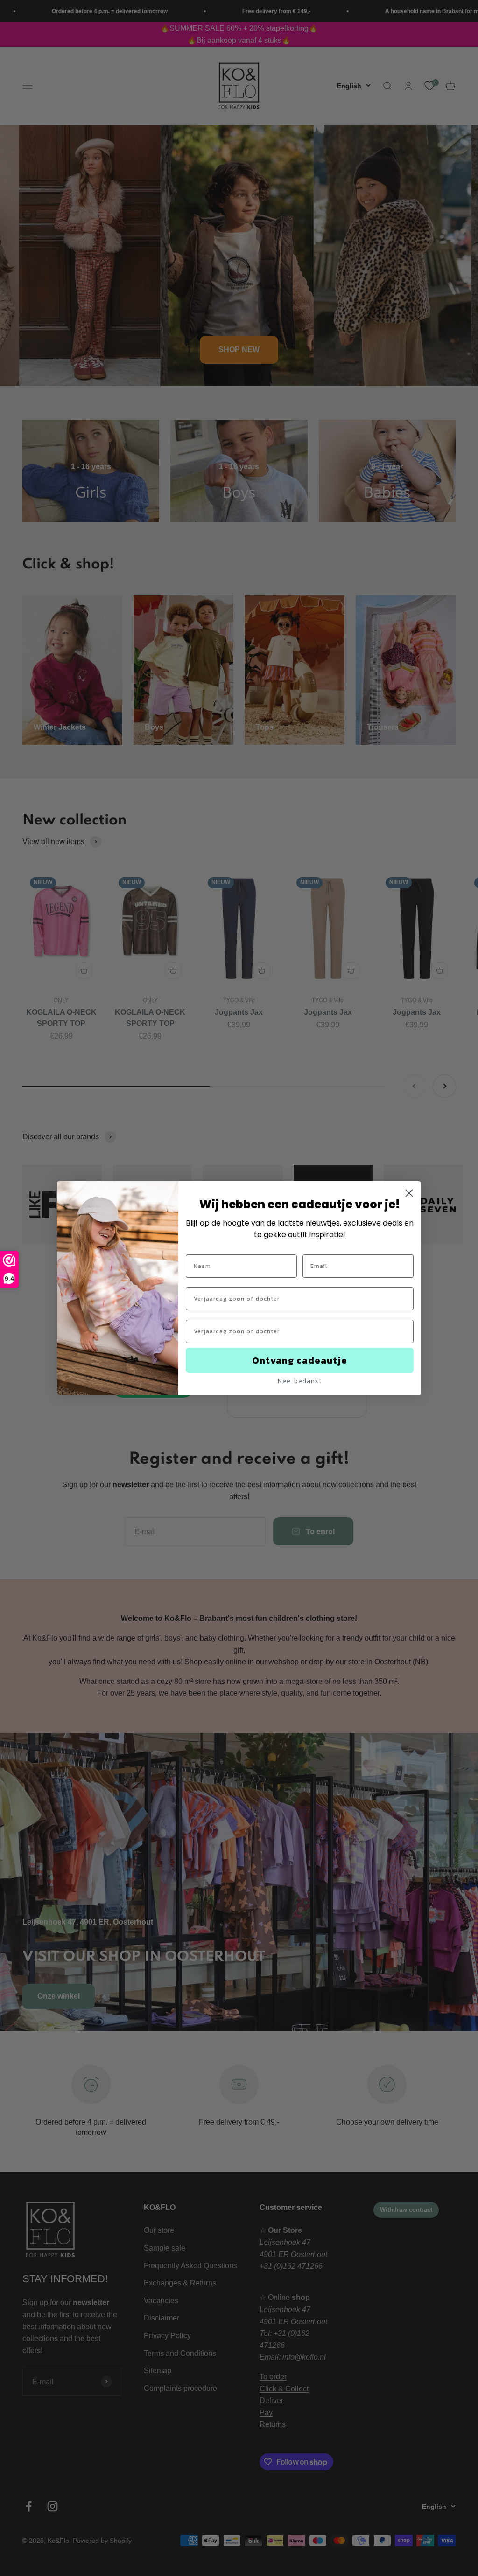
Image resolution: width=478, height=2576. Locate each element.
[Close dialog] (409, 1193)
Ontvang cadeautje (300, 1360)
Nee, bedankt (300, 1381)
